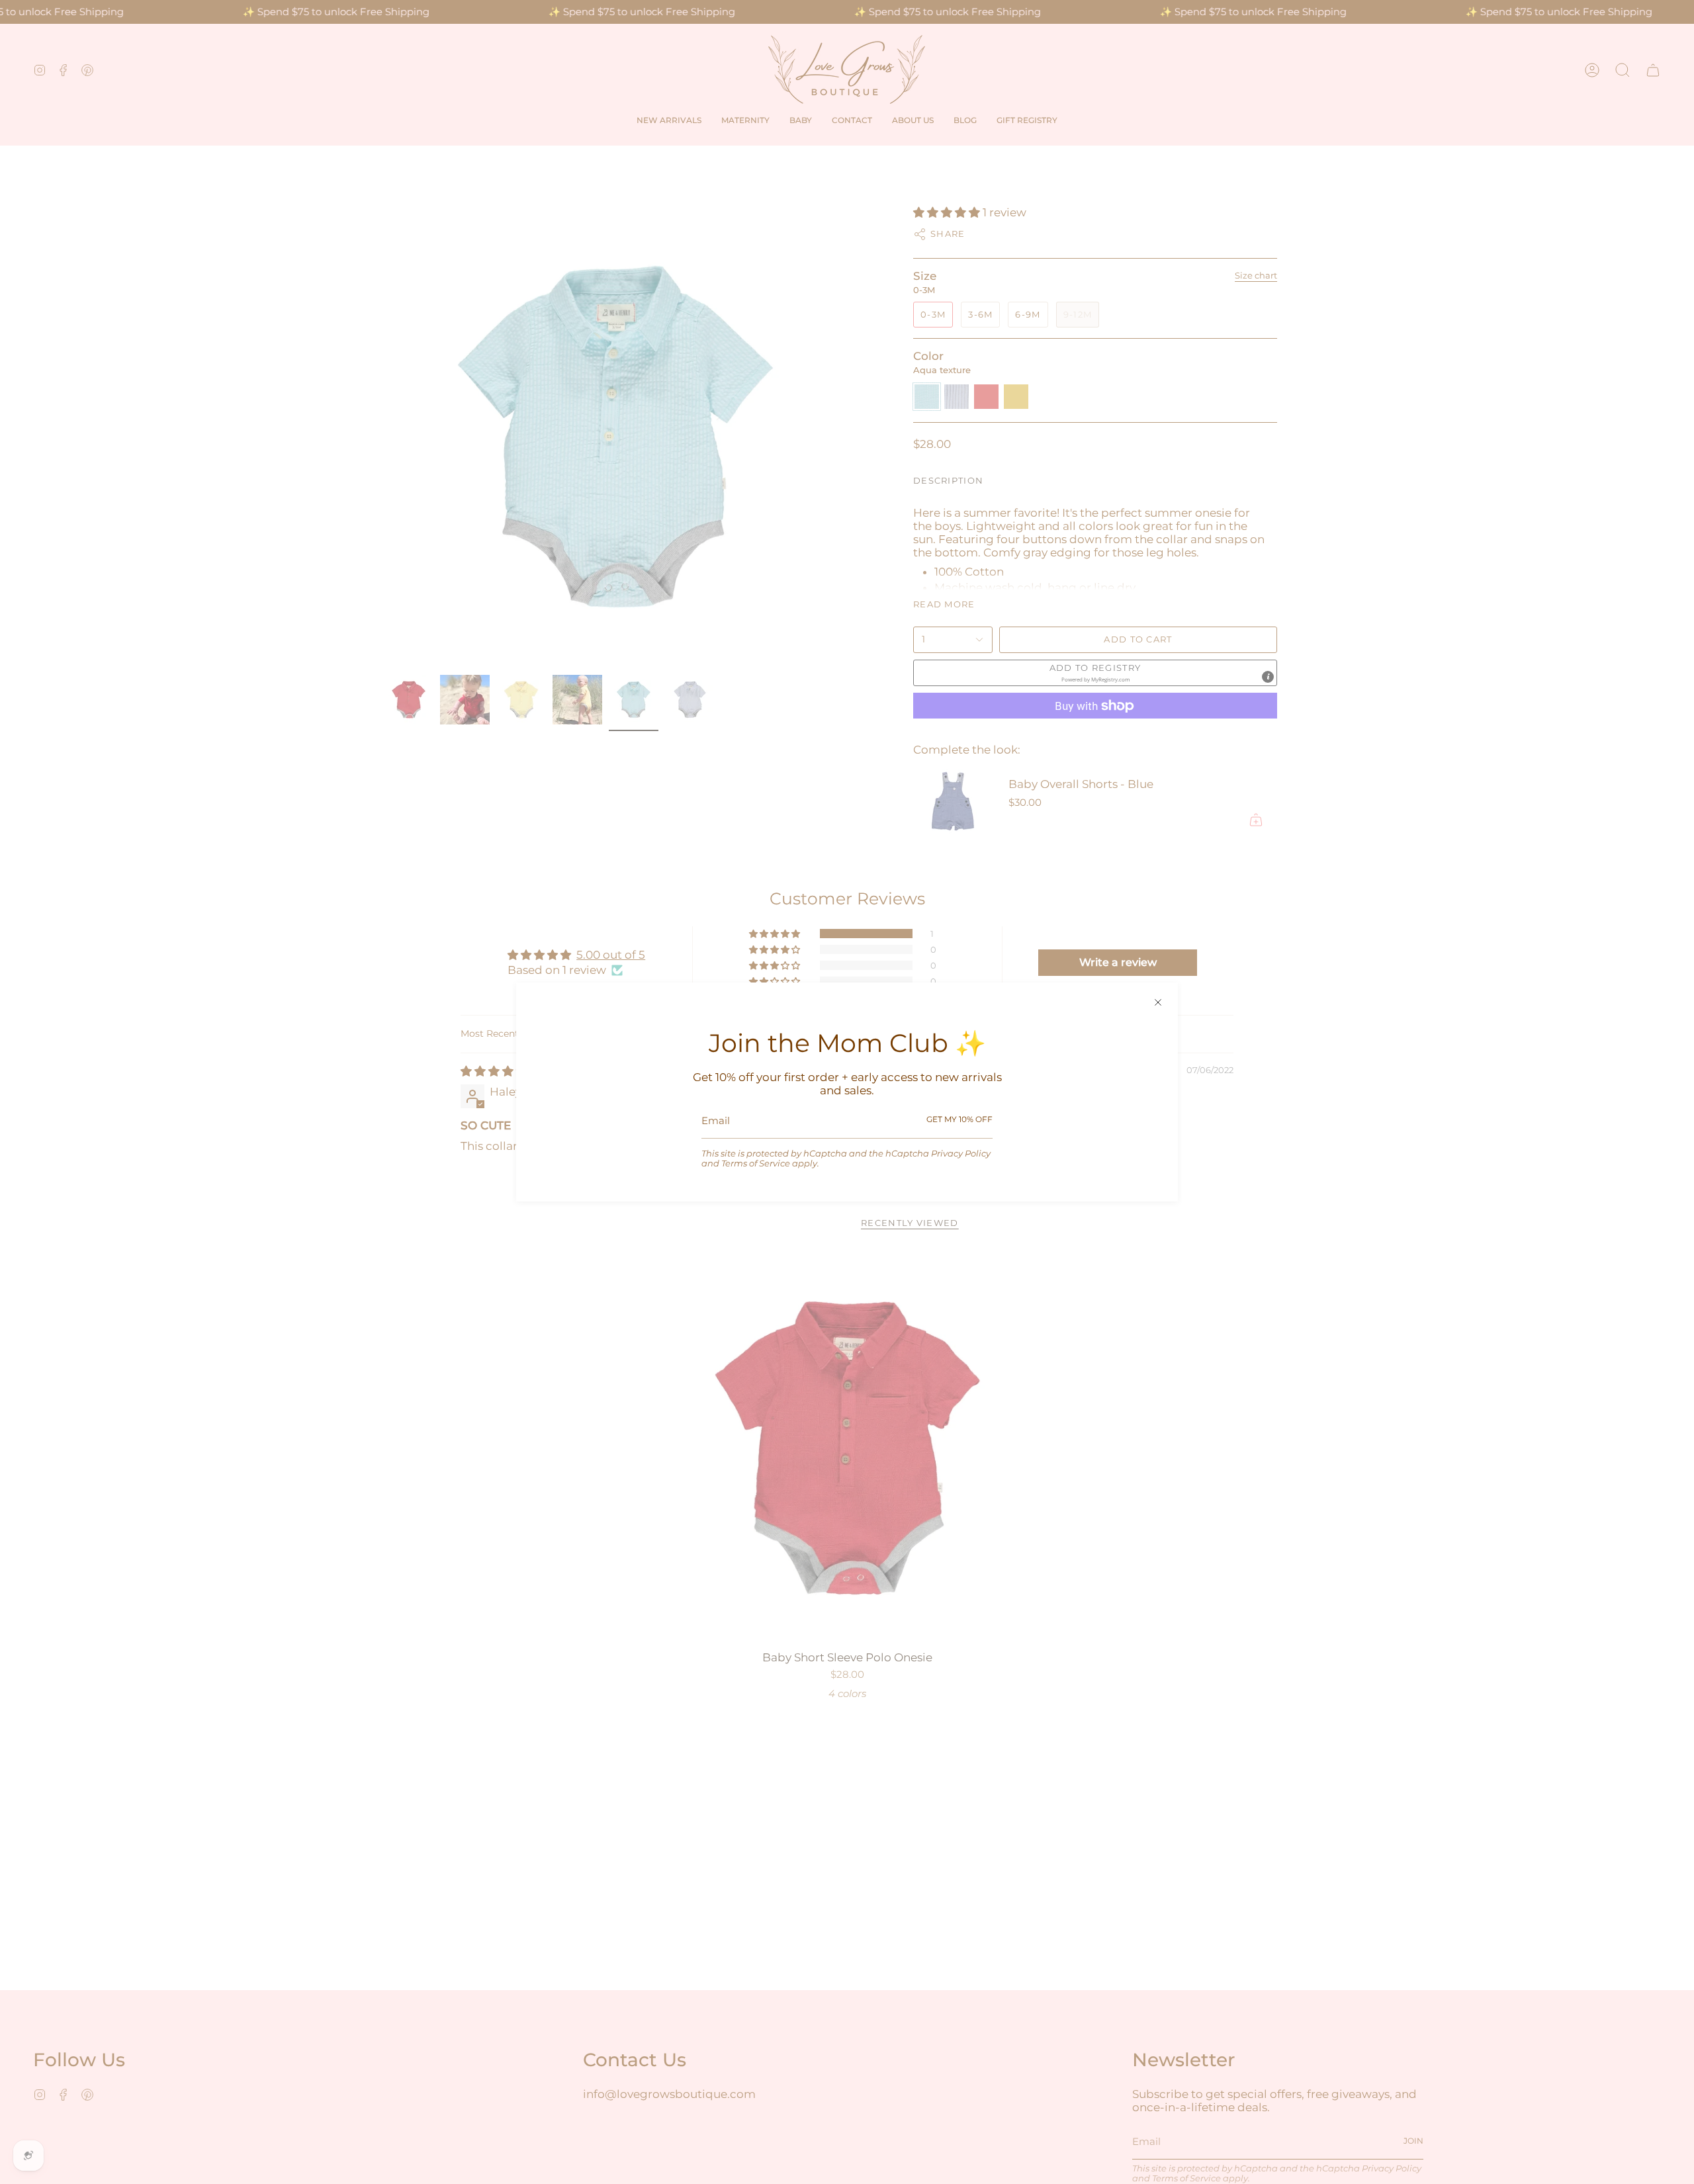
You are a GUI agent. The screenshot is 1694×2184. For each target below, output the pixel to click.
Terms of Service (756, 1163)
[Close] (1158, 1002)
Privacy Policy (961, 1154)
